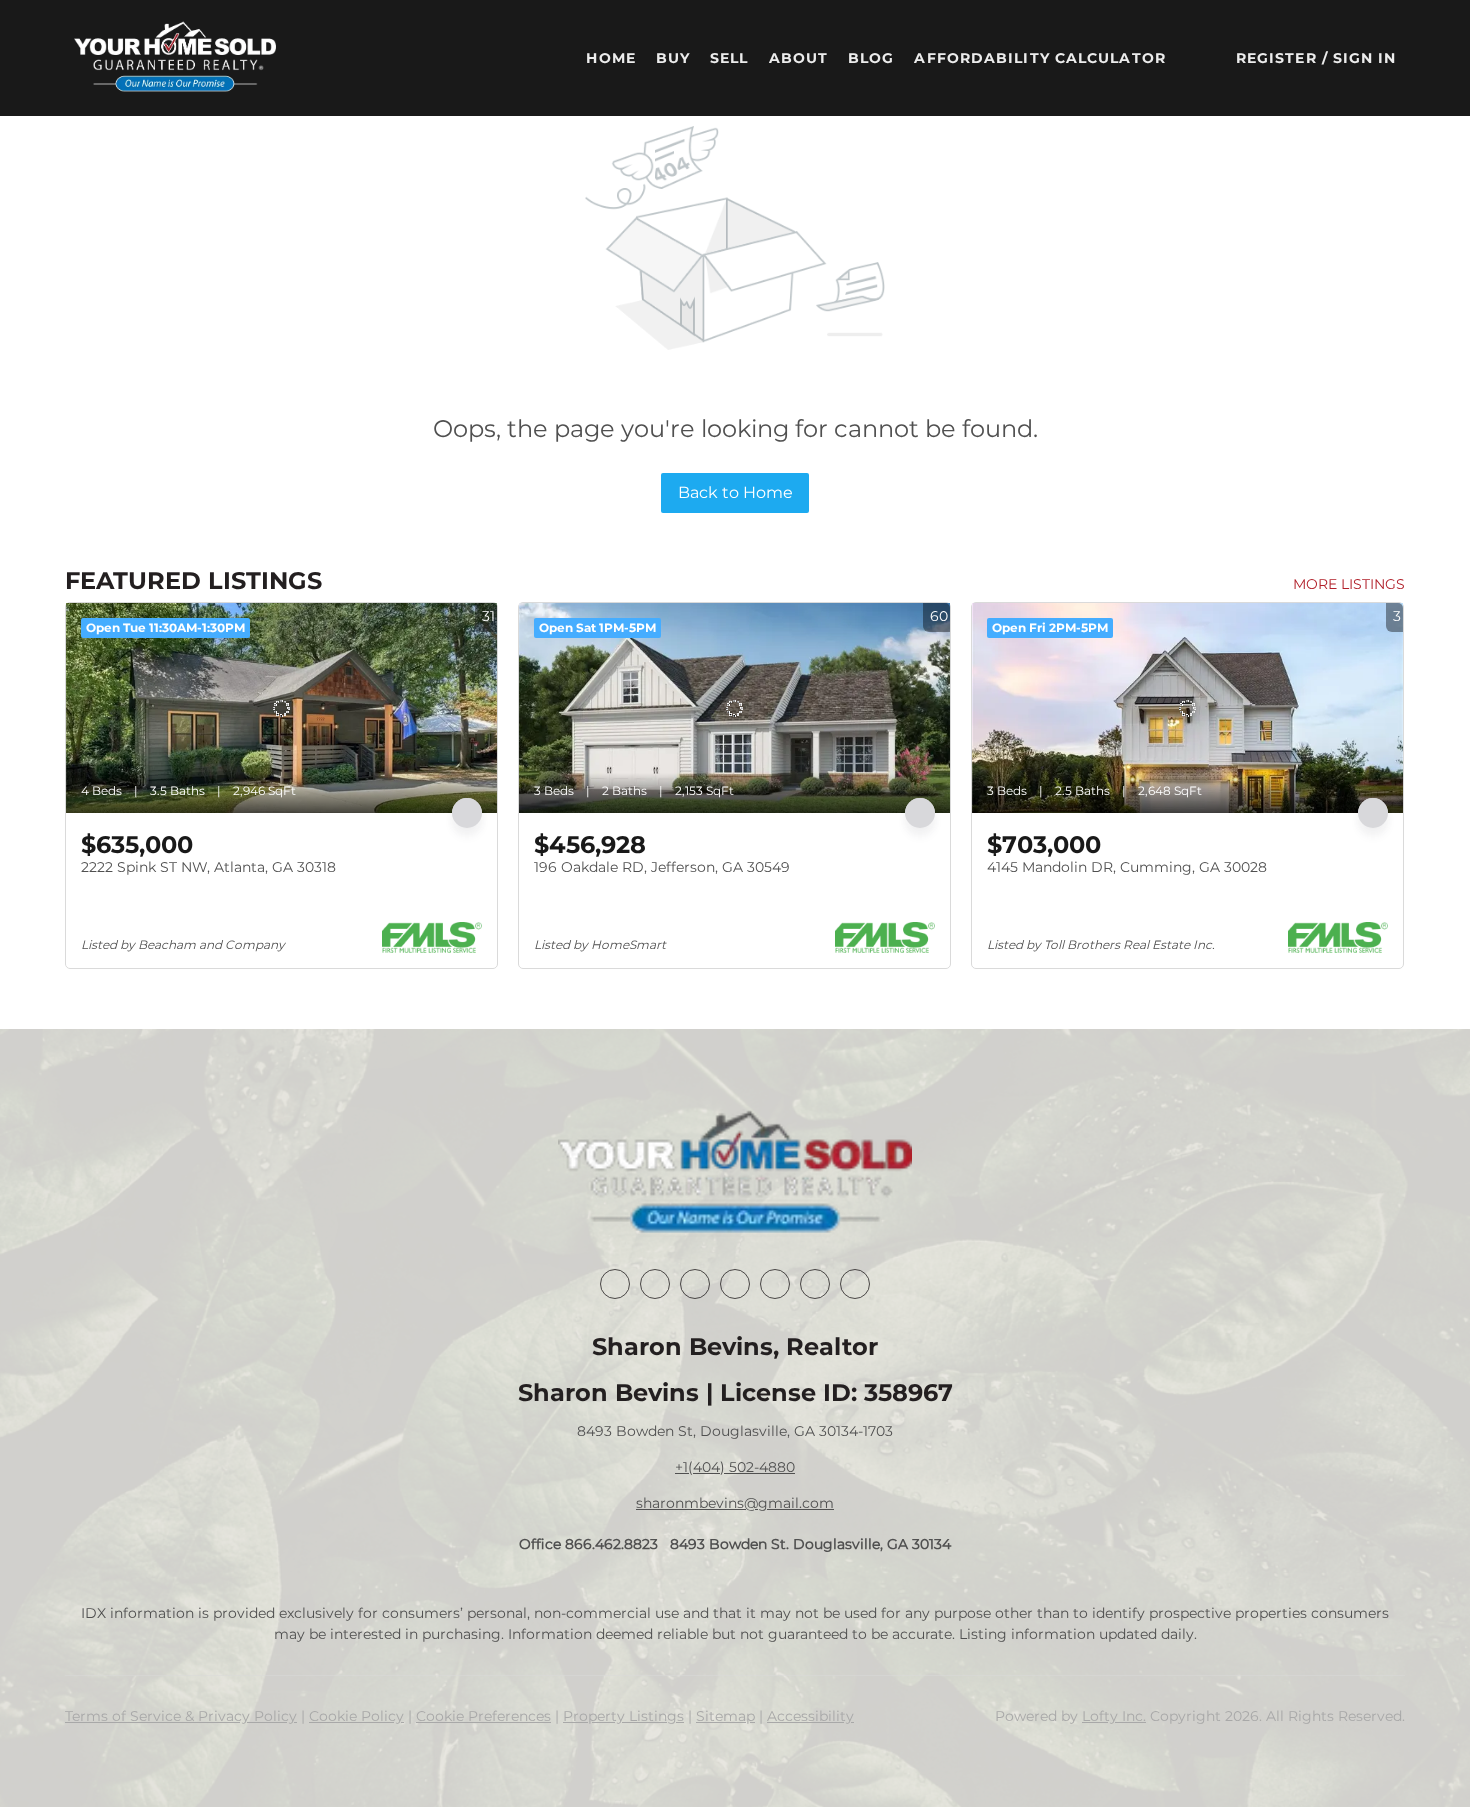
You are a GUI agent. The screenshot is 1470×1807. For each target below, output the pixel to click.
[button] (175, 58)
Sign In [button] (1365, 58)
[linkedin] (655, 1284)
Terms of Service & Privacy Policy (181, 1716)
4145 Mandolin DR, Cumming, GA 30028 (1127, 867)
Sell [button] (729, 58)
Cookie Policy (356, 1716)
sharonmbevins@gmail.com (735, 1503)
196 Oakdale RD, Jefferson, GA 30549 (662, 867)
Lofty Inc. (1114, 1716)
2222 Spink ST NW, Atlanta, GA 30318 (208, 867)
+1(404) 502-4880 (735, 1467)
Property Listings (623, 1716)
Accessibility (810, 1716)
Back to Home (735, 492)
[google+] (855, 1284)
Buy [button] (673, 58)
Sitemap (725, 1716)
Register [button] (1276, 58)
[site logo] (734, 1174)
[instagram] (775, 1284)
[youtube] (815, 1284)
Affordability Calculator (1039, 58)
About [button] (799, 58)
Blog (871, 58)
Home (610, 58)
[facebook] (615, 1284)
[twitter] (695, 1284)
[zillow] (735, 1284)
